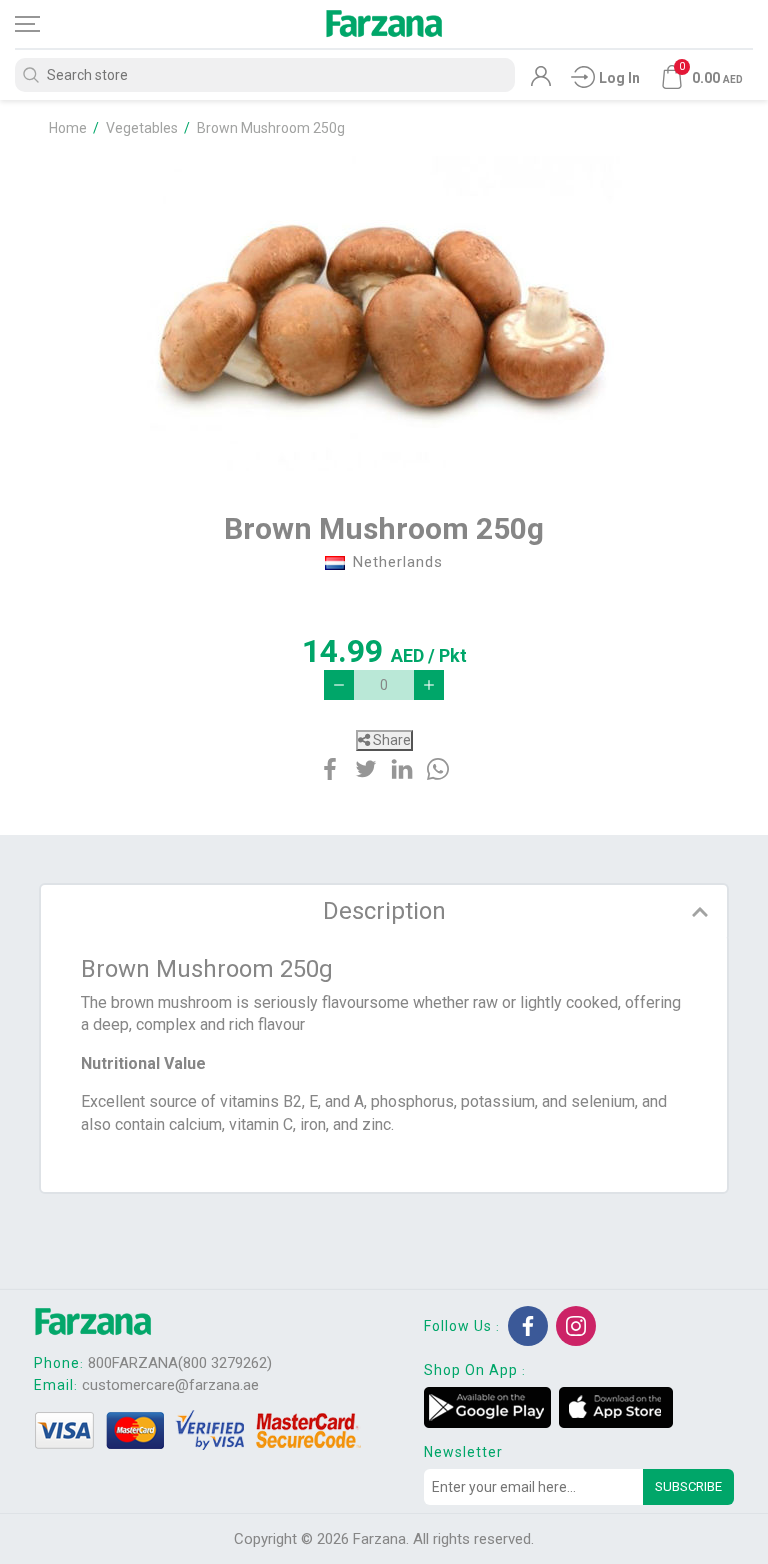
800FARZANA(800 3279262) (180, 1363)
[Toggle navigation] (45, 24)
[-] (339, 685)
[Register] (541, 81)
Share (390, 740)
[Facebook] (528, 1326)
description (384, 911)
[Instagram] (576, 1326)
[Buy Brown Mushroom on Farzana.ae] (384, 313)
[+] (429, 685)
